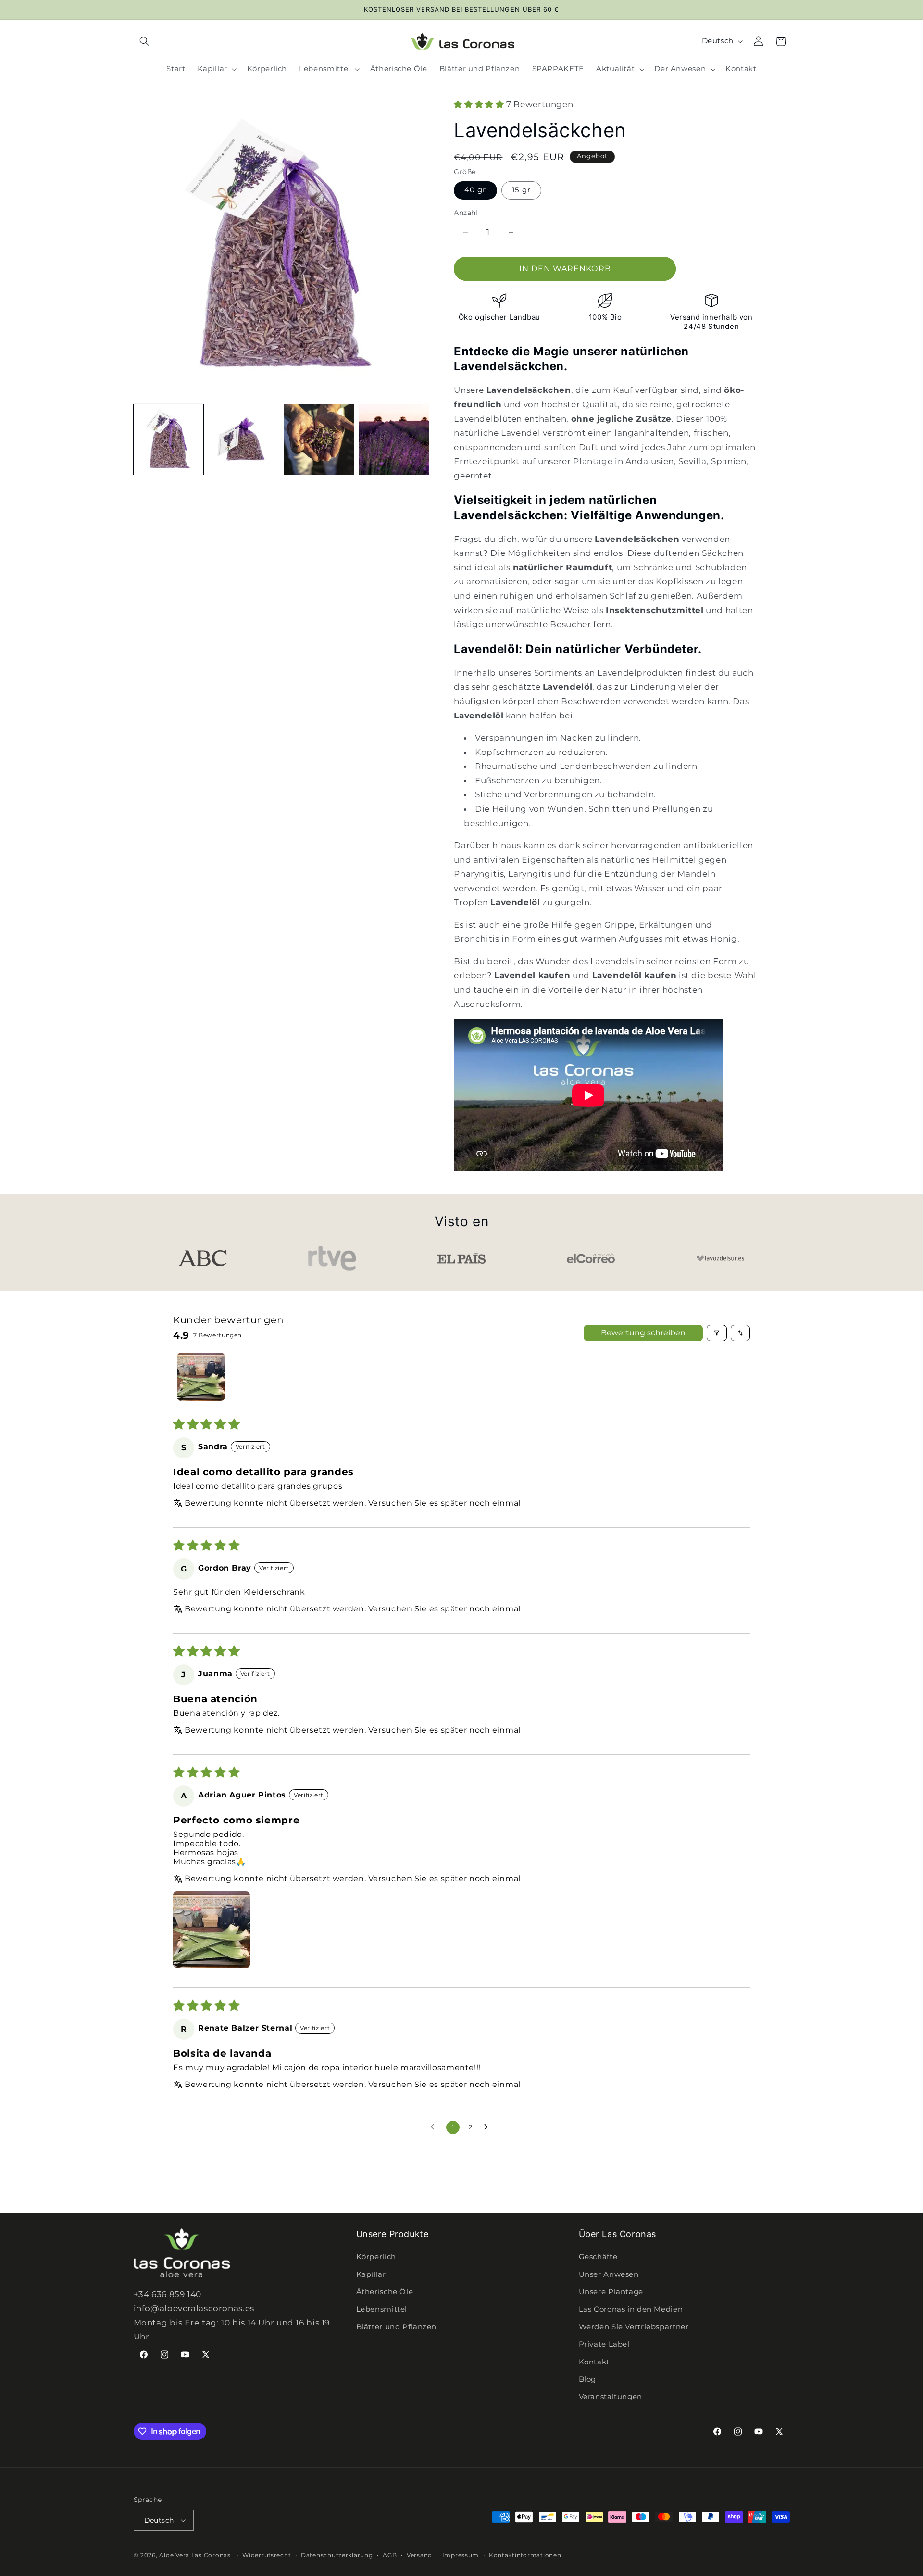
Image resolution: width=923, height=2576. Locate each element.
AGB (390, 2555)
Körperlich (376, 2257)
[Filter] (717, 1333)
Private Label (604, 2344)
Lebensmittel (382, 2310)
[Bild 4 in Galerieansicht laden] (394, 440)
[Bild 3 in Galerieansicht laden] (319, 440)
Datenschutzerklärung (337, 2555)
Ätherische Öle (385, 2292)
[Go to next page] (488, 2127)
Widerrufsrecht (267, 2555)
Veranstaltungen (611, 2397)
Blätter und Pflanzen (397, 2327)
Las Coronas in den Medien (631, 2310)
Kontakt (594, 2362)
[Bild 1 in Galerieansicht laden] (169, 440)
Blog (588, 2379)
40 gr (475, 190)
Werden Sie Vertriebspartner (634, 2327)
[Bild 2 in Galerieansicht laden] (244, 440)
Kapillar (371, 2274)
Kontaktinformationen (525, 2555)
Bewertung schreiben (643, 1333)
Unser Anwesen (609, 2274)
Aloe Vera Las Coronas (195, 2555)
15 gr (521, 190)
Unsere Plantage (611, 2292)
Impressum (461, 2555)
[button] (145, 41)
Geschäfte (598, 2257)
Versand (419, 2555)
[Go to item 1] (201, 1377)
